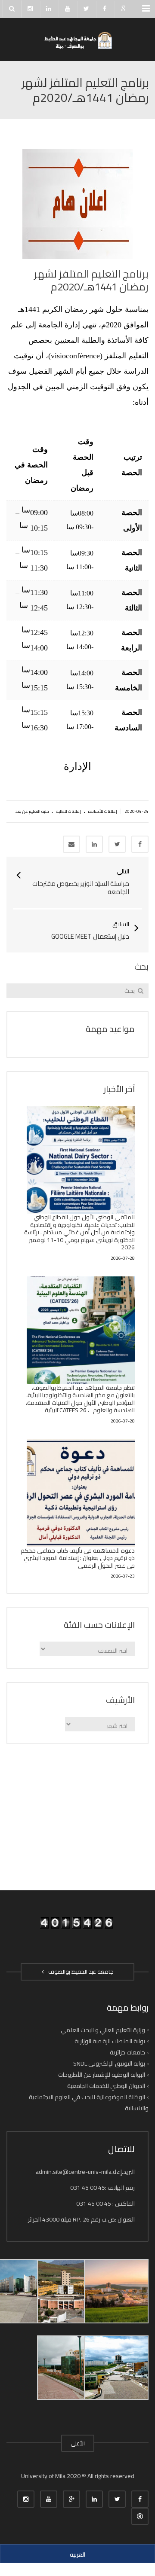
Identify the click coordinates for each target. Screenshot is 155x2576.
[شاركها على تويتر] (117, 844)
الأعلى (78, 2443)
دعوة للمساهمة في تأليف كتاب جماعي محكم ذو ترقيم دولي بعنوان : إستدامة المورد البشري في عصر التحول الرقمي (78, 1558)
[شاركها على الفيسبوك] (140, 844)
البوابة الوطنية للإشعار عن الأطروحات (102, 2075)
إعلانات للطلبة (68, 811)
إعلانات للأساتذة (103, 811)
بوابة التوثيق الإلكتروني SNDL (109, 2063)
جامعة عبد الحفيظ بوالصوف (80, 1972)
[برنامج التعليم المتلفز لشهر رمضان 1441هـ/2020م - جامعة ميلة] (77, 40)
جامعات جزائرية (127, 2052)
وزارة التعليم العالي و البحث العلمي (103, 2030)
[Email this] (71, 844)
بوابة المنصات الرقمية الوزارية (110, 2041)
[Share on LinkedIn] (94, 844)
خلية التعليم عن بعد (32, 811)
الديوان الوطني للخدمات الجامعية (106, 2086)
